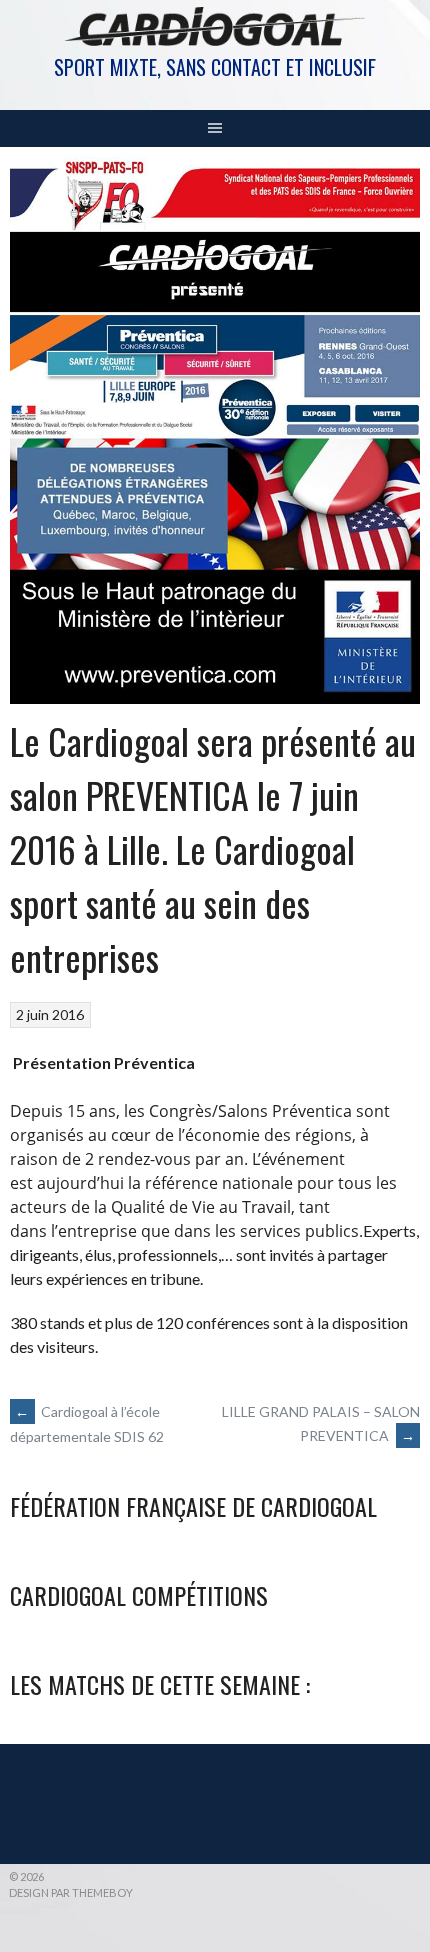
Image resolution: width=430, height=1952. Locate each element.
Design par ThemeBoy (71, 1892)
